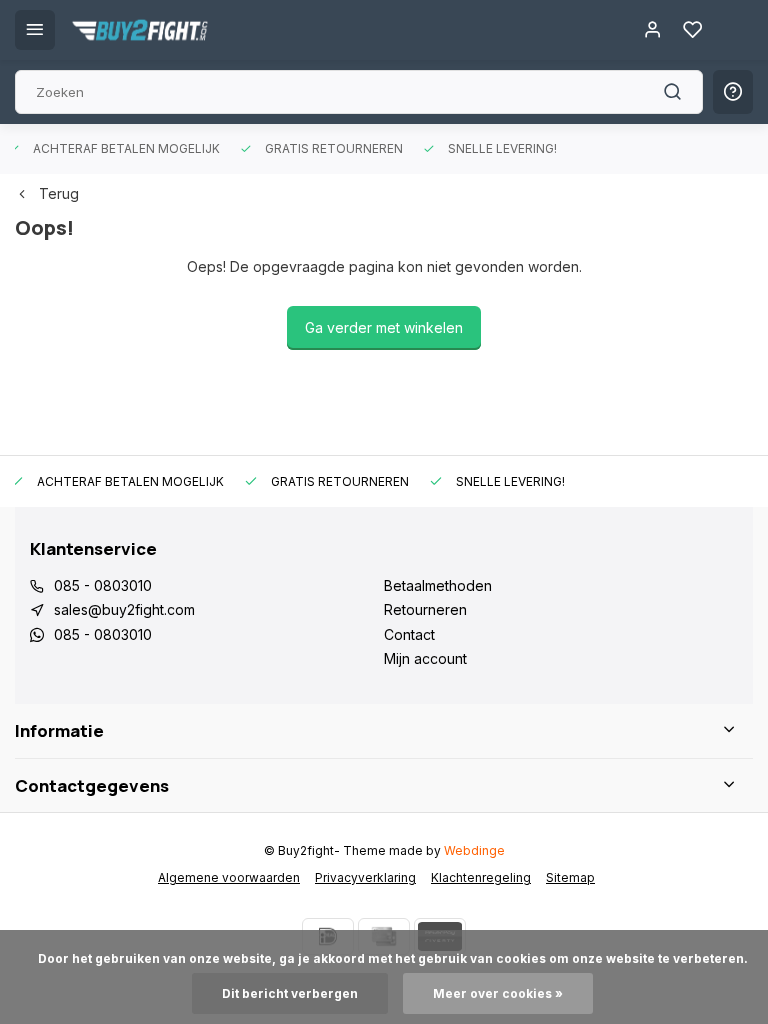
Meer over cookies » (498, 993)
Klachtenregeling (481, 877)
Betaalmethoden (438, 585)
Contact (409, 634)
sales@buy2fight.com (124, 609)
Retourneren (425, 609)
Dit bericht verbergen (290, 993)
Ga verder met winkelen (384, 327)
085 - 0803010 (103, 585)
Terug (59, 193)
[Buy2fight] (140, 30)
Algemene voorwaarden (229, 877)
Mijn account (425, 658)
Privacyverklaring (365, 877)
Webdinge (474, 850)
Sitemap (570, 877)
